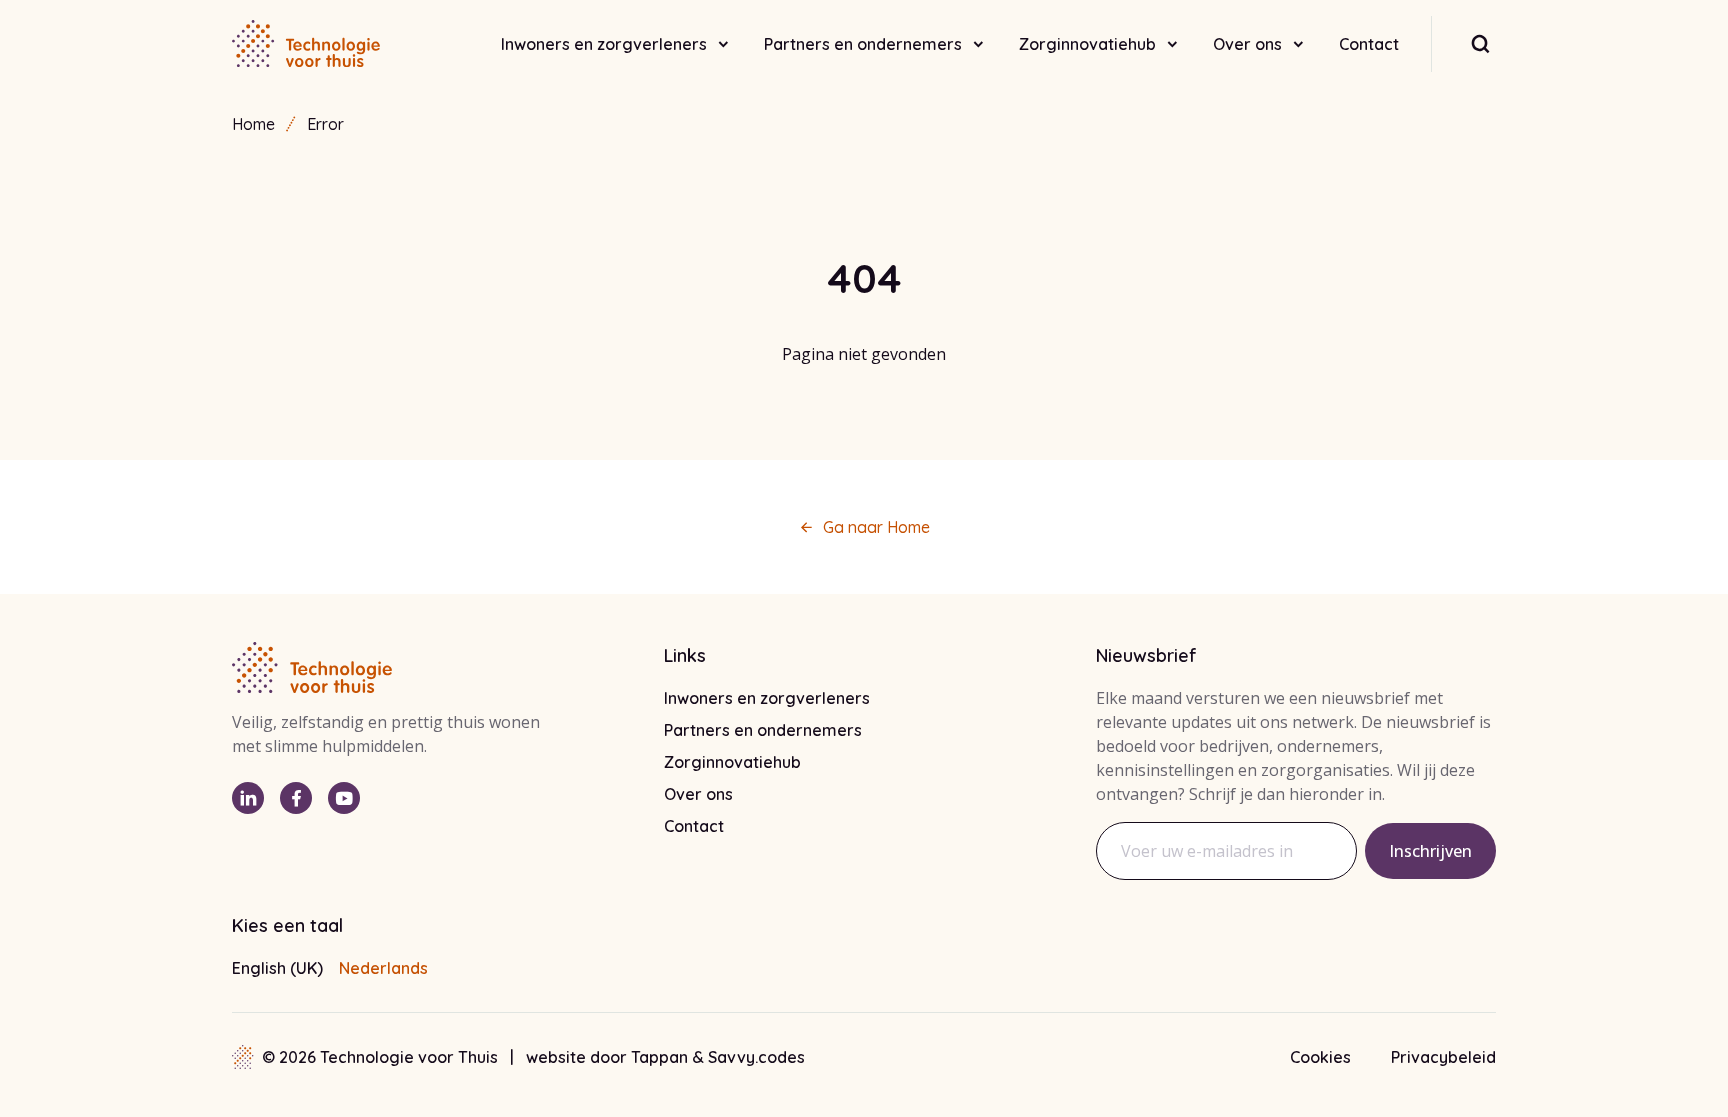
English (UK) (277, 968)
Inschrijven (1430, 851)
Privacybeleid (1443, 1057)
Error (325, 124)
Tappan (661, 1057)
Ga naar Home (876, 527)
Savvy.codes (756, 1057)
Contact (1369, 44)
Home (253, 124)
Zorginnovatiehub (1087, 44)
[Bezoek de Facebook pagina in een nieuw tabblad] (296, 798)
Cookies (1320, 1057)
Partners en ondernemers (863, 44)
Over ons (1247, 44)
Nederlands (383, 968)
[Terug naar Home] (306, 44)
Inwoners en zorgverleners (604, 44)
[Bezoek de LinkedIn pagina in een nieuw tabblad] (248, 798)
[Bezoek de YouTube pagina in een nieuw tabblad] (344, 798)
